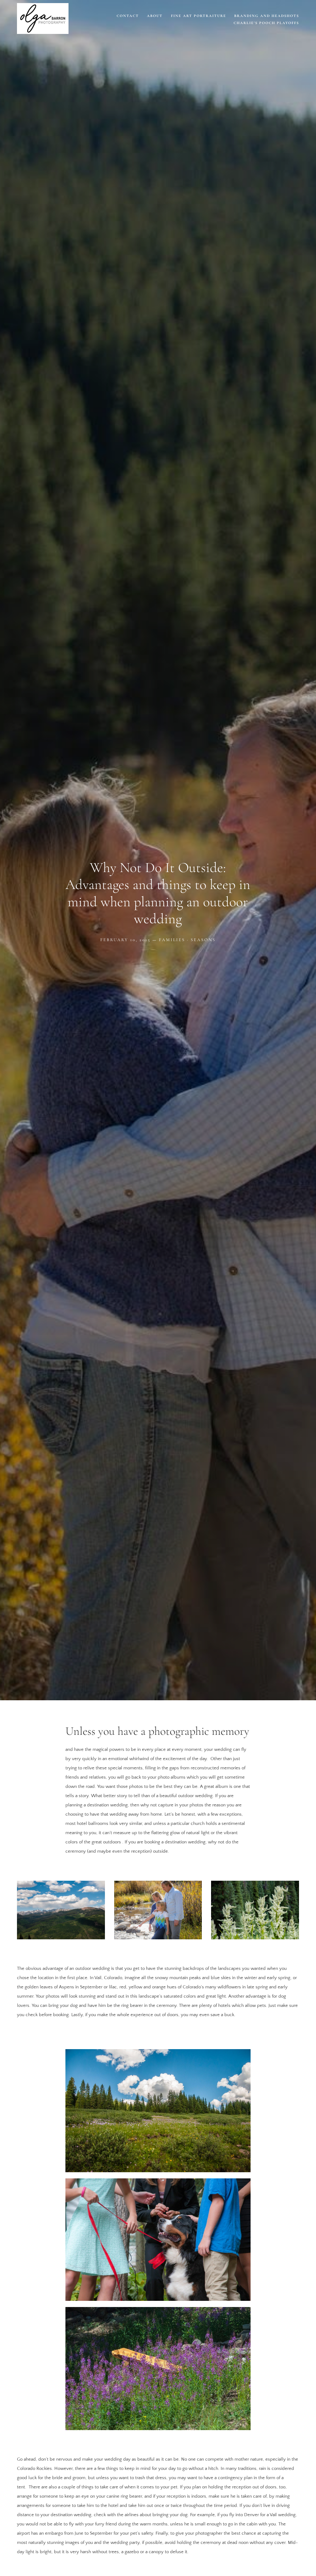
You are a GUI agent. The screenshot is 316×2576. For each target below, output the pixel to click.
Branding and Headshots (267, 16)
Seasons (203, 940)
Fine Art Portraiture (199, 16)
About (155, 16)
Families (172, 940)
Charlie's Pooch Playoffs (266, 23)
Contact (128, 16)
